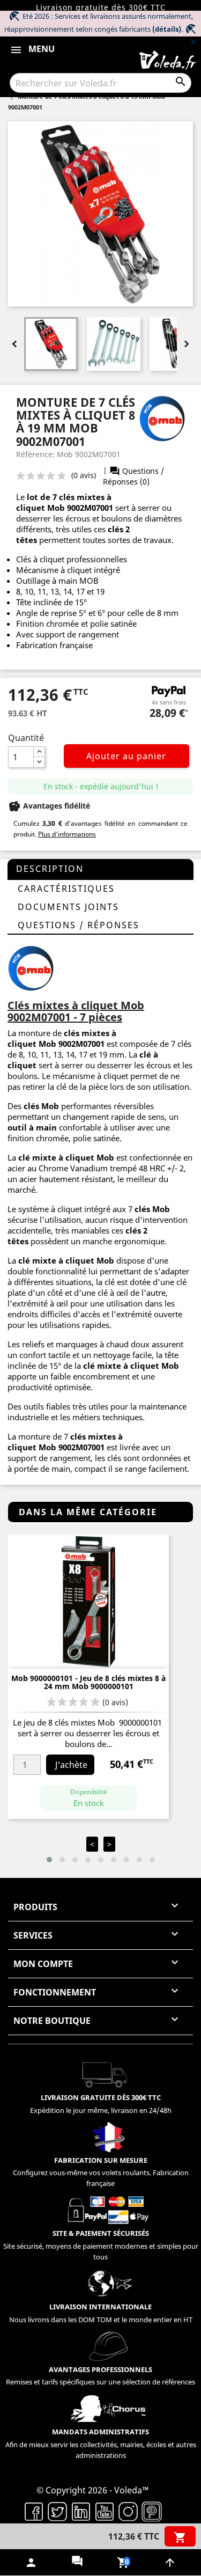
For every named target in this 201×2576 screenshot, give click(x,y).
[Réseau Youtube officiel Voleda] (105, 2511)
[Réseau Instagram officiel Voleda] (128, 2511)
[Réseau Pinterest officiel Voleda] (152, 2511)
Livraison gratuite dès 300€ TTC (101, 7)
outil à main (32, 1127)
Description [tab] (50, 869)
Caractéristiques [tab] (66, 889)
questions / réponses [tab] (79, 925)
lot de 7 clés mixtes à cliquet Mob (64, 502)
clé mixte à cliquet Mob (66, 1157)
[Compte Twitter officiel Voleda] (57, 2511)
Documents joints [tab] (68, 907)
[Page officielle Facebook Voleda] (34, 2511)
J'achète (71, 1765)
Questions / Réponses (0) (133, 476)
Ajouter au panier (126, 756)
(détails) (167, 29)
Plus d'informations (67, 834)
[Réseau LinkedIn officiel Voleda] (81, 2511)
